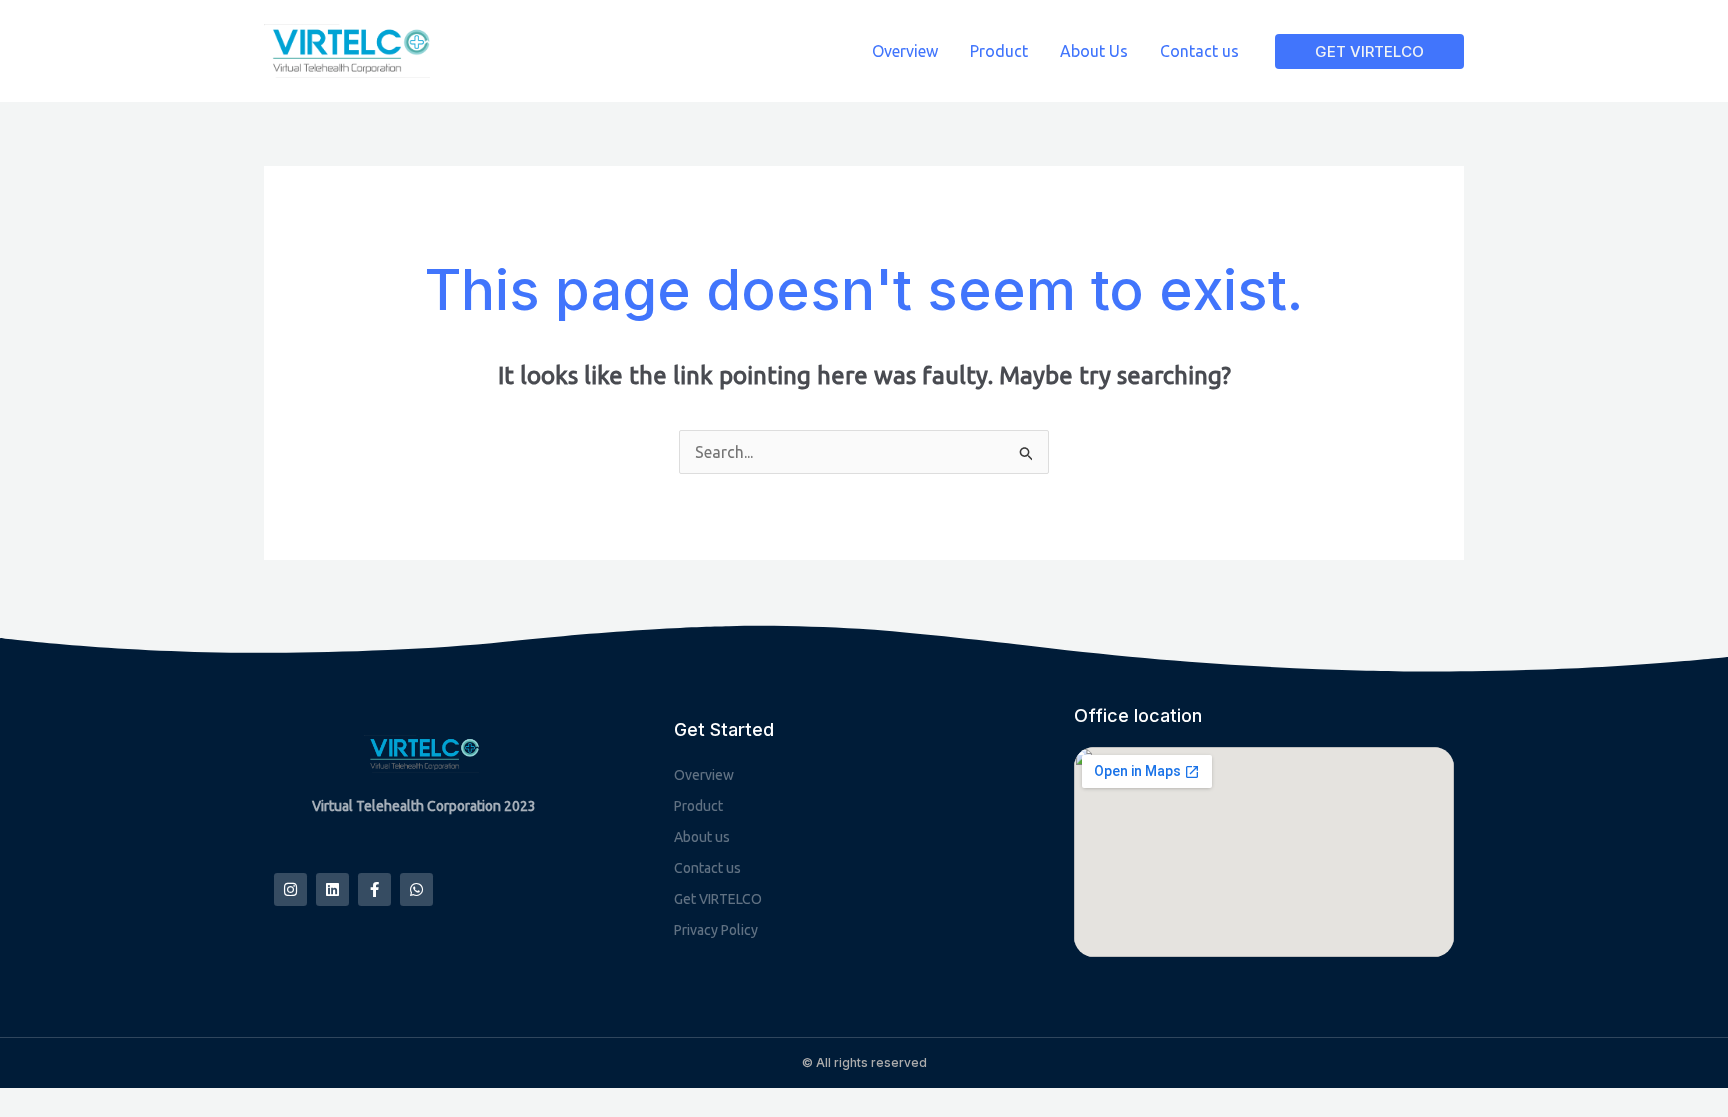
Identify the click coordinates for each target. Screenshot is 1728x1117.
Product (999, 51)
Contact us (1199, 51)
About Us (1094, 51)
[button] (1369, 51)
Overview (905, 51)
